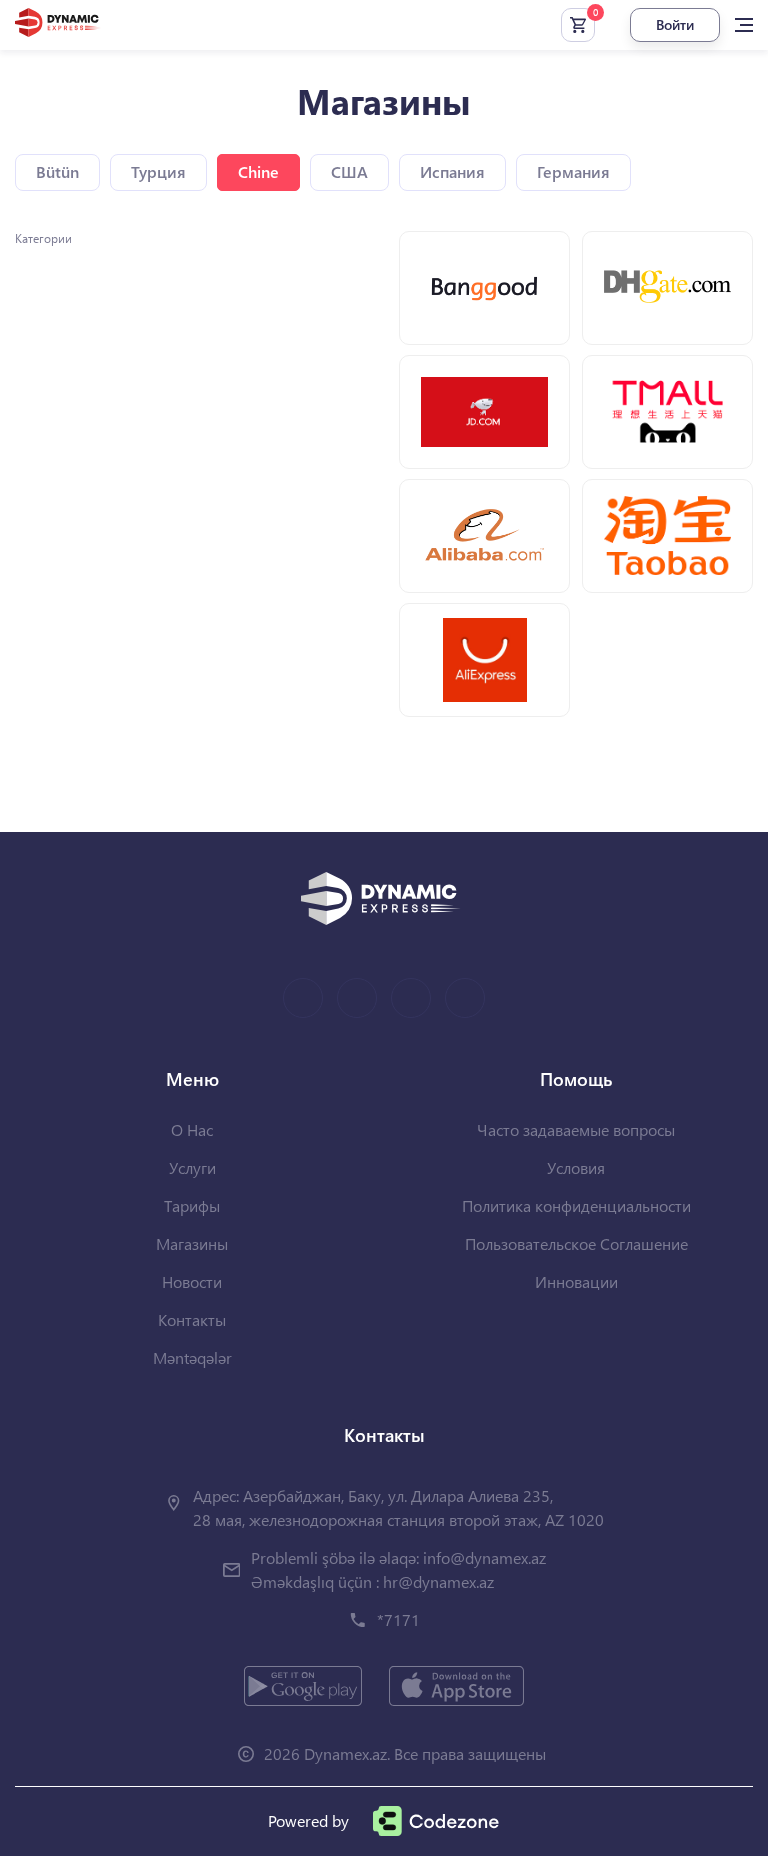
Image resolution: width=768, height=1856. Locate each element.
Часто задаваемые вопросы (576, 1129)
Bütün (57, 171)
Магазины (192, 1243)
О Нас (192, 1129)
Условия (576, 1167)
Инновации (576, 1281)
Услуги (192, 1167)
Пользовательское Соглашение (576, 1243)
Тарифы (192, 1205)
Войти (675, 24)
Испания (452, 171)
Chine (258, 171)
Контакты (192, 1319)
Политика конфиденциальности (576, 1205)
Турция (158, 171)
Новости (192, 1281)
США (349, 171)
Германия (573, 171)
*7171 (398, 1619)
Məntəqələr (192, 1357)
